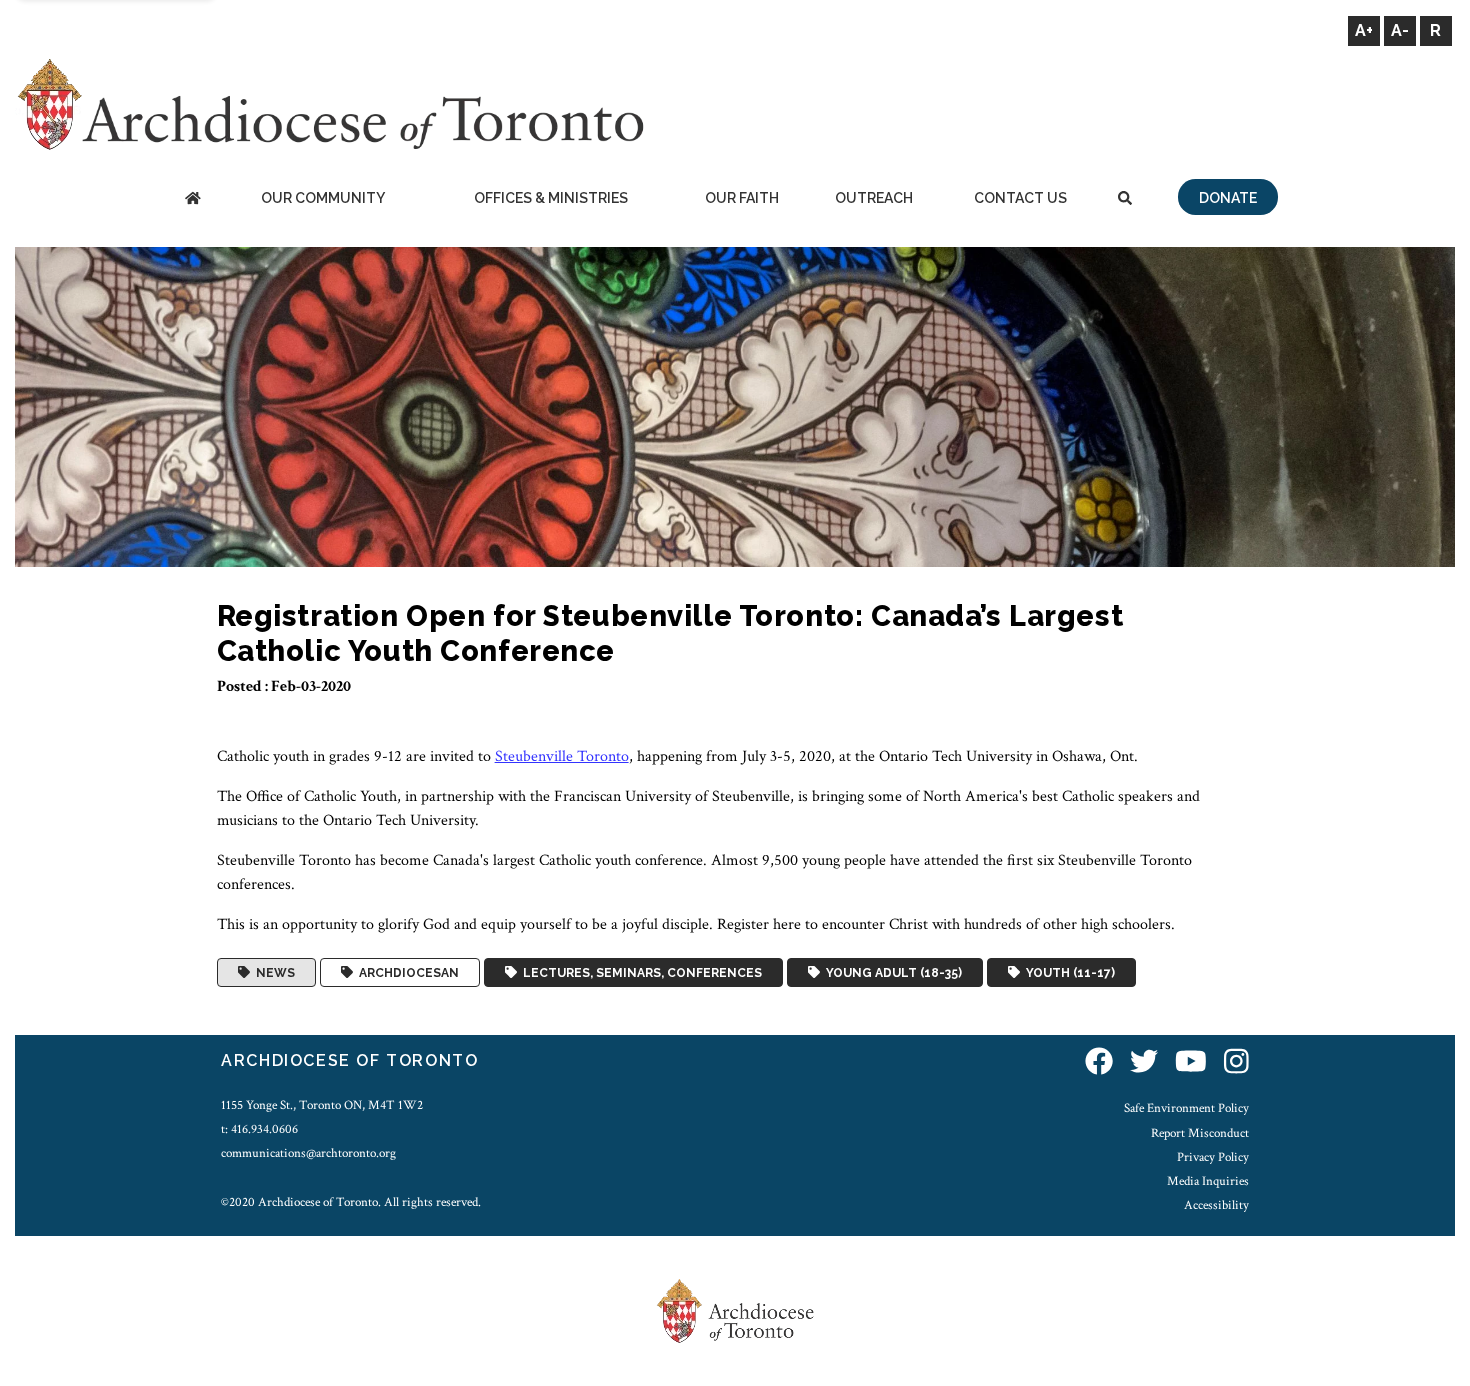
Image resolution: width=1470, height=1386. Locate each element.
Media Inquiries (1208, 1181)
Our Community (323, 198)
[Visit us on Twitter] (1144, 1063)
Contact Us (1020, 198)
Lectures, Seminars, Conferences (639, 973)
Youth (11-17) (1067, 973)
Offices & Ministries (551, 198)
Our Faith (742, 198)
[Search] (1125, 199)
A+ (1364, 30)
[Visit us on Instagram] (1236, 1063)
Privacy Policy (1213, 1157)
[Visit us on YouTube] (1191, 1063)
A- (1400, 30)
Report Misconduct (1200, 1133)
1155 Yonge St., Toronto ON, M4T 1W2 (322, 1105)
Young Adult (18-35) (891, 973)
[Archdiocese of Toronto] (329, 103)
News (272, 973)
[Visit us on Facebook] (1099, 1063)
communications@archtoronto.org (308, 1153)
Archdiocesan (406, 973)
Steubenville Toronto (562, 756)
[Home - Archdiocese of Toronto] (192, 199)
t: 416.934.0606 (259, 1129)
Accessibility (1216, 1205)
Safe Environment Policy (1186, 1108)
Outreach (874, 198)
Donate (1228, 198)
